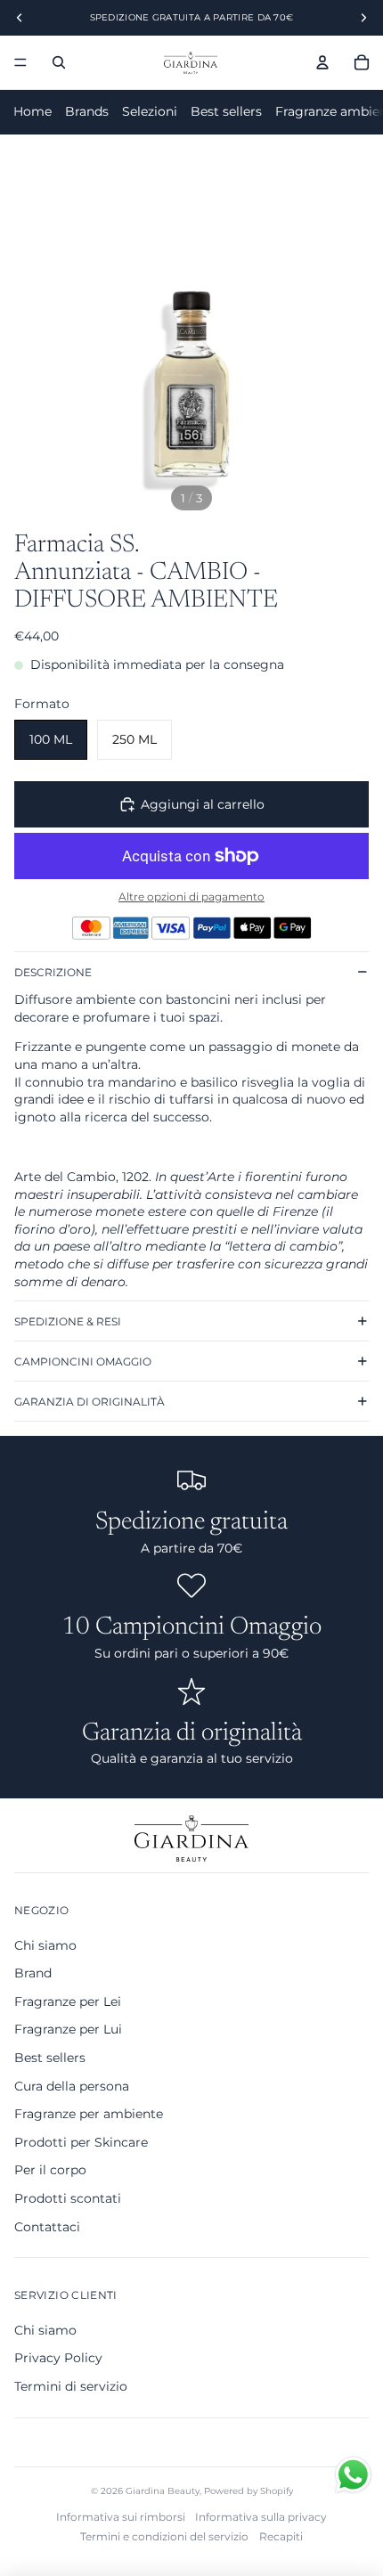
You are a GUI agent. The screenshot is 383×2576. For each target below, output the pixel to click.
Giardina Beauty (163, 2491)
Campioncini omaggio (83, 1361)
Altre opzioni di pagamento (191, 897)
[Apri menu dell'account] (322, 62)
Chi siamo (45, 1945)
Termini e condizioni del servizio (164, 2536)
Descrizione (53, 972)
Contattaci (47, 2227)
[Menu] (20, 62)
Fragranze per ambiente (89, 2114)
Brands (87, 111)
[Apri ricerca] (59, 62)
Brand (33, 1973)
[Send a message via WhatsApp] (353, 2475)
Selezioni (150, 111)
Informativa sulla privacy (261, 2517)
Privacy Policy (58, 2358)
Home (33, 111)
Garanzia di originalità (90, 1402)
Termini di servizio (71, 2386)
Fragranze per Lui (68, 2029)
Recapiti (281, 2536)
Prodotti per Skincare (81, 2142)
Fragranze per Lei (68, 2001)
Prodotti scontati (68, 2198)
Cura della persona (72, 2086)
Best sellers (226, 111)
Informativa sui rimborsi (121, 2517)
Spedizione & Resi (68, 1321)
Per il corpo (50, 2170)
